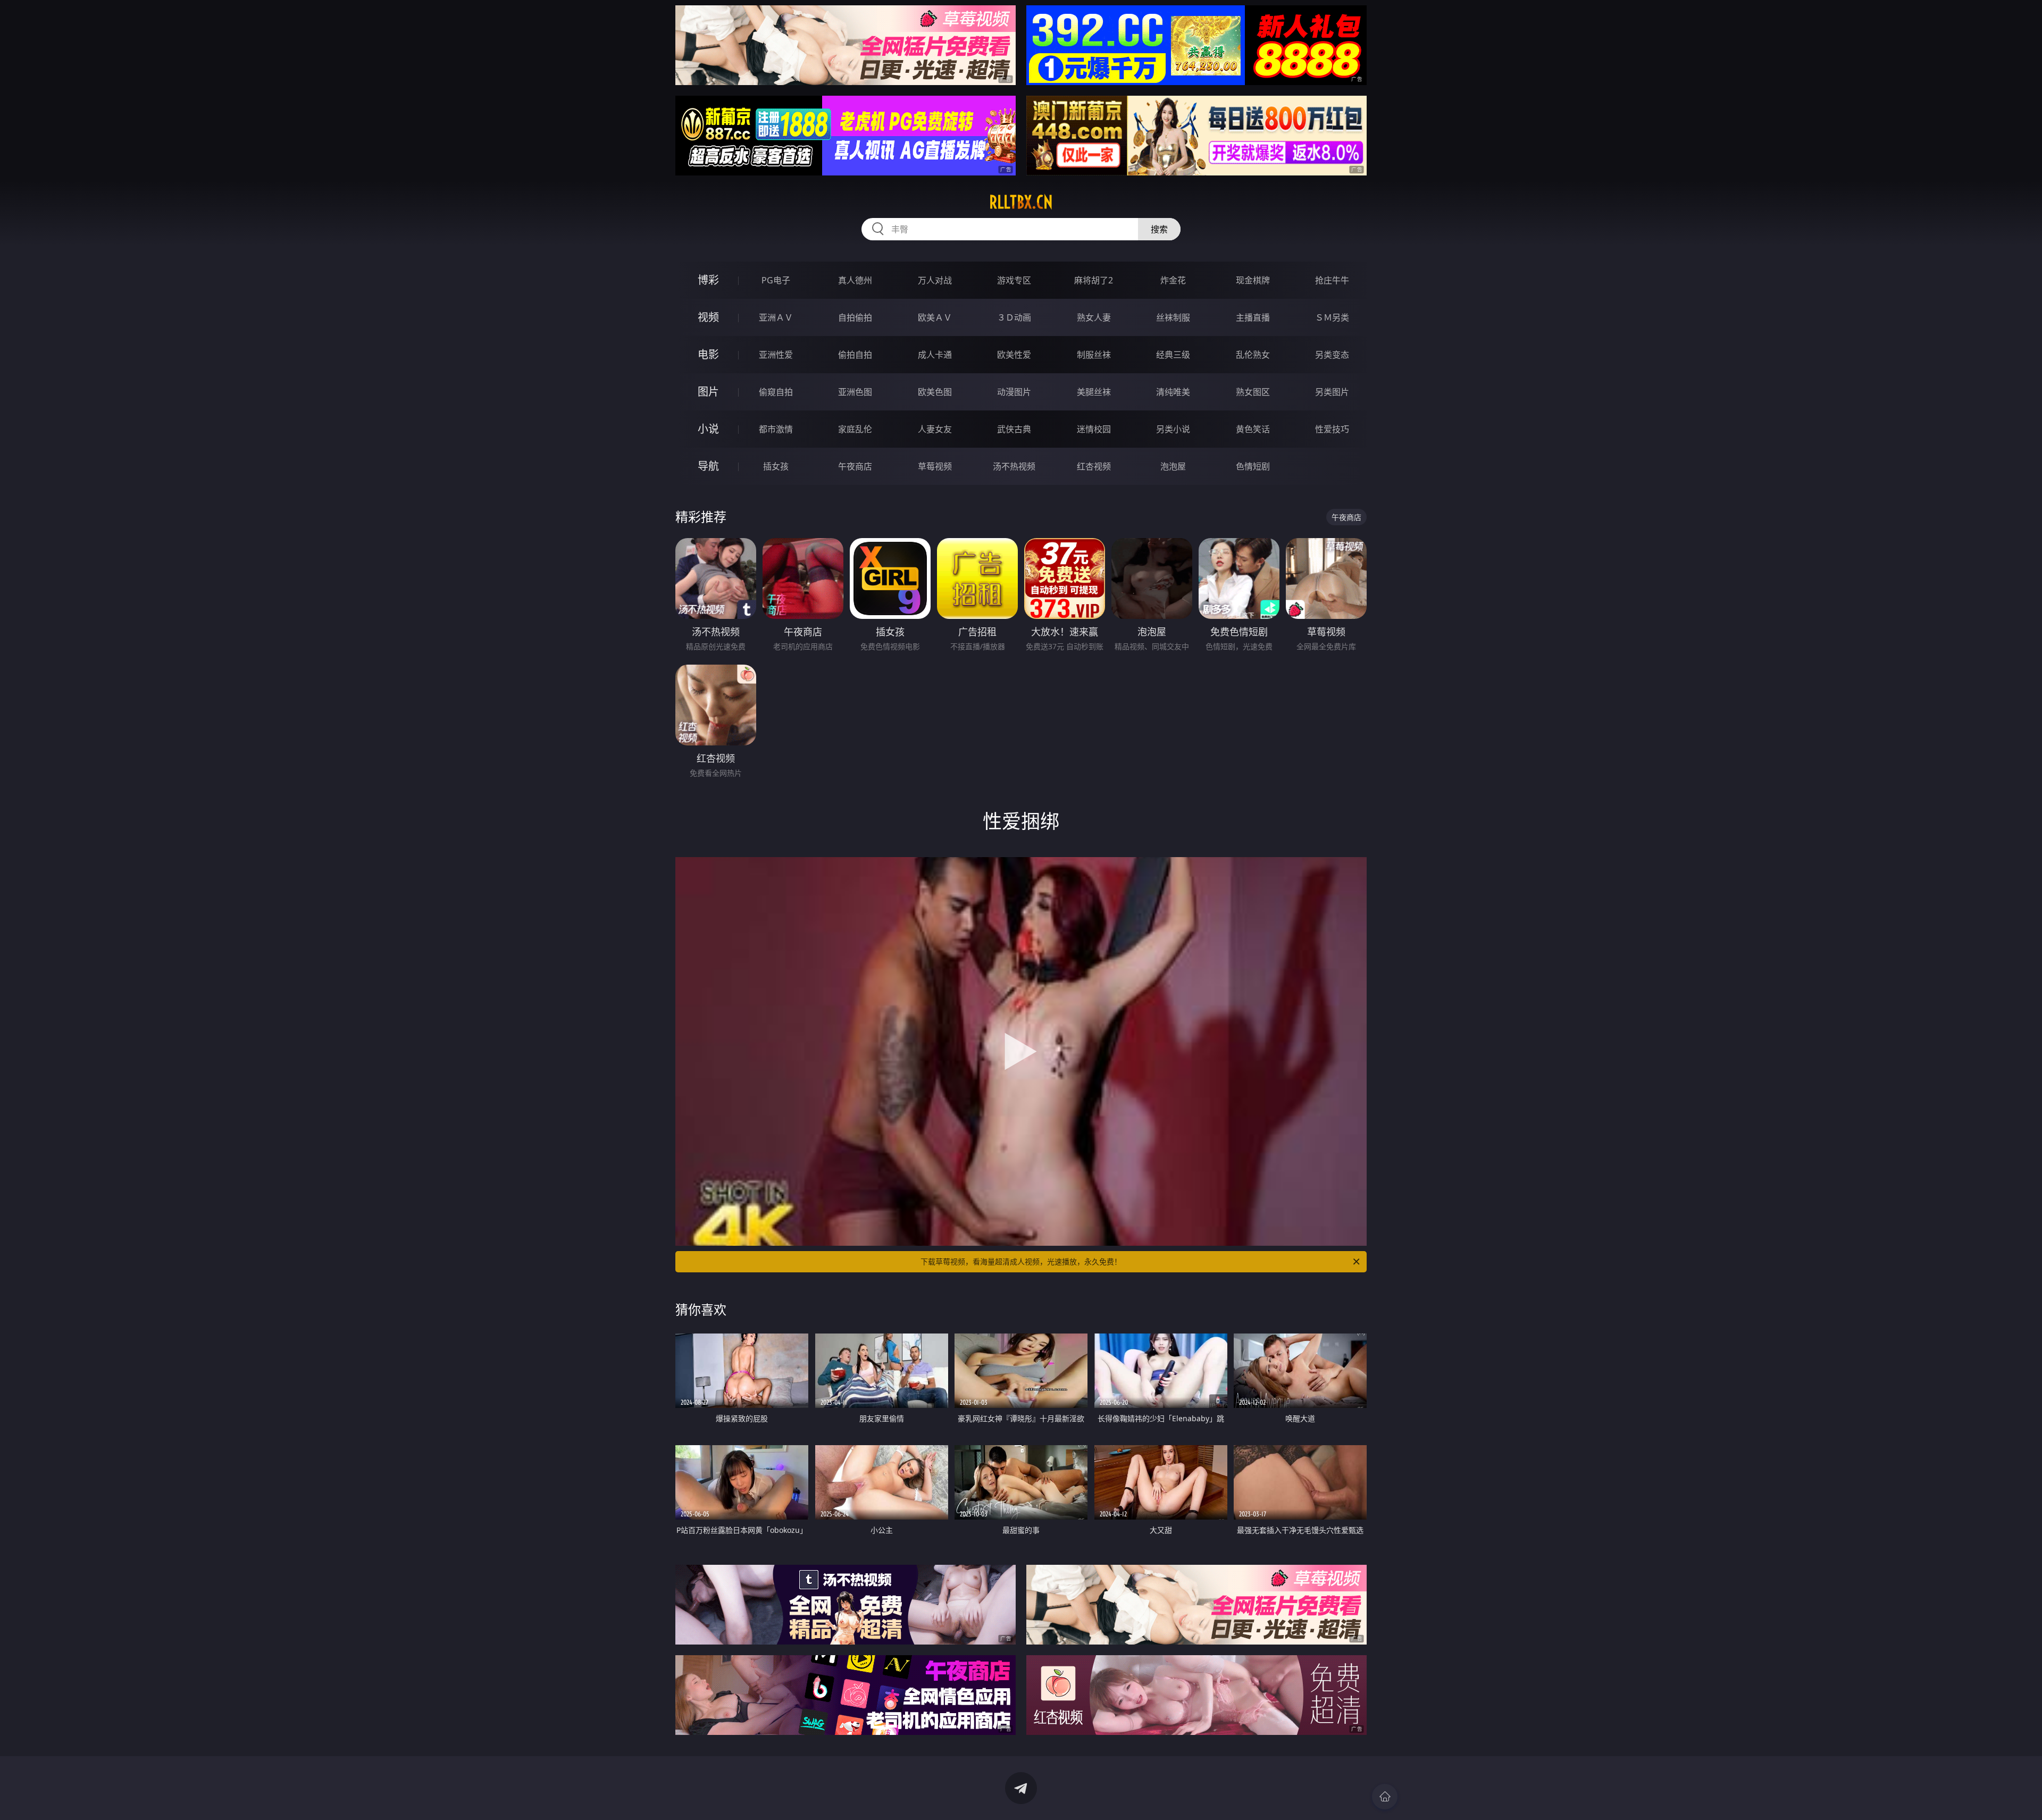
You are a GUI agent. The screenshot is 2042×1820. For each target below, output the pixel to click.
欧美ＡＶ (935, 317)
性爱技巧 (1332, 429)
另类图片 (1332, 392)
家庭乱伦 (855, 429)
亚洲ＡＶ (776, 317)
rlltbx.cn (1021, 202)
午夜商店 (855, 466)
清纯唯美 (1173, 392)
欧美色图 (935, 392)
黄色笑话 (1253, 429)
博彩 (708, 280)
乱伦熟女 (1253, 355)
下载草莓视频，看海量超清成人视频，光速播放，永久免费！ (1021, 1261)
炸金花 (1173, 280)
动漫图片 (1014, 392)
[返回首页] (1385, 1797)
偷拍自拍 (855, 355)
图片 (708, 392)
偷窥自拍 (776, 392)
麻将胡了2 (1094, 280)
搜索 (1159, 229)
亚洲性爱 (776, 355)
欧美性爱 (1014, 355)
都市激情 (776, 429)
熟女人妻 (1094, 317)
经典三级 (1173, 355)
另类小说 (1173, 429)
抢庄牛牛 (1332, 280)
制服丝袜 (1094, 355)
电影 (708, 354)
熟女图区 (1253, 392)
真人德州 (855, 280)
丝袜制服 (1173, 317)
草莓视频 (935, 466)
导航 (708, 466)
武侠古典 (1014, 429)
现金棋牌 (1253, 280)
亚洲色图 (855, 392)
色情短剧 (1253, 466)
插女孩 (776, 466)
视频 (708, 317)
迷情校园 (1094, 429)
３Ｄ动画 (1014, 317)
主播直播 (1253, 317)
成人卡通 (935, 355)
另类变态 (1332, 355)
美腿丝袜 (1094, 392)
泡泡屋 (1173, 466)
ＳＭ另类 (1332, 317)
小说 (708, 429)
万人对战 (935, 280)
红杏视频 (1094, 466)
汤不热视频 (1014, 466)
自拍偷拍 (855, 317)
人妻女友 (935, 429)
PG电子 (776, 280)
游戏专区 (1014, 280)
